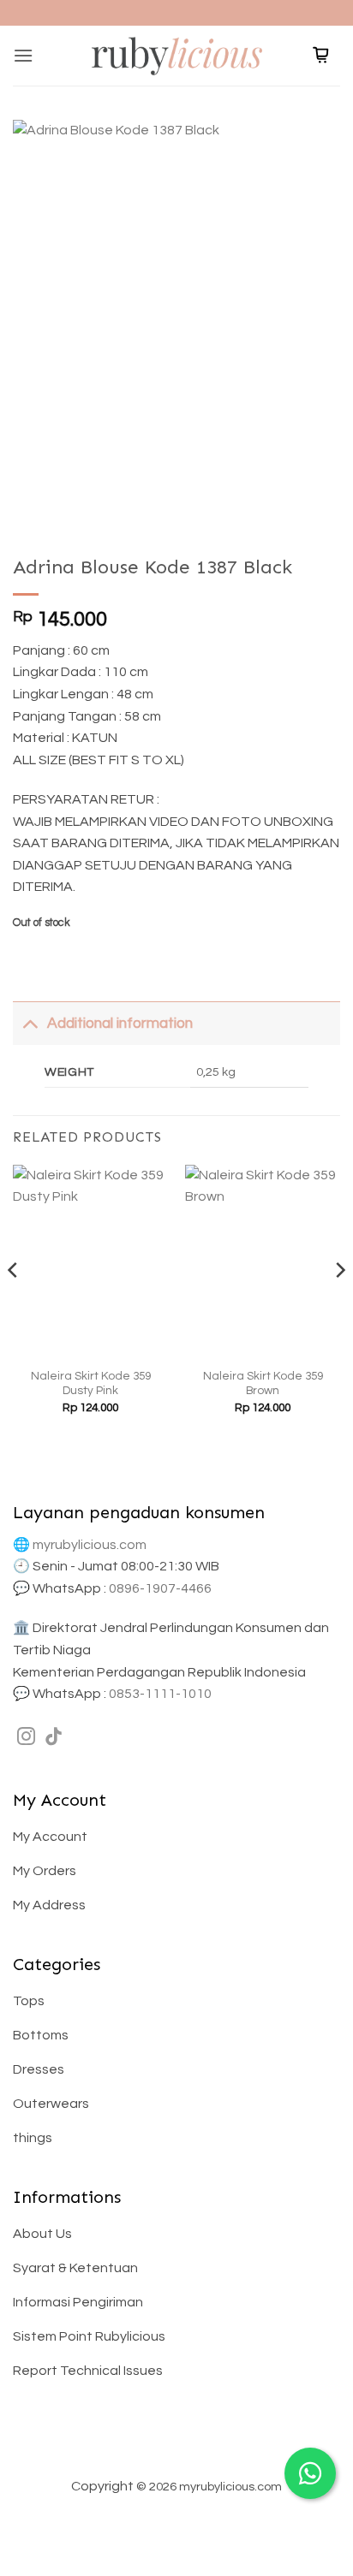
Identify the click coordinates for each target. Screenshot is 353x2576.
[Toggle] (30, 1023)
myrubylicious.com (90, 1545)
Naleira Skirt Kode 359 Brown (263, 1384)
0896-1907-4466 (160, 1588)
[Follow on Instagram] (26, 1738)
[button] (23, 55)
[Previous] (14, 1304)
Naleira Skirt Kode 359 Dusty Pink (91, 1384)
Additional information (120, 1024)
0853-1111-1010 (160, 1694)
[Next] (339, 1304)
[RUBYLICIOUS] (176, 55)
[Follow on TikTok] (54, 1738)
